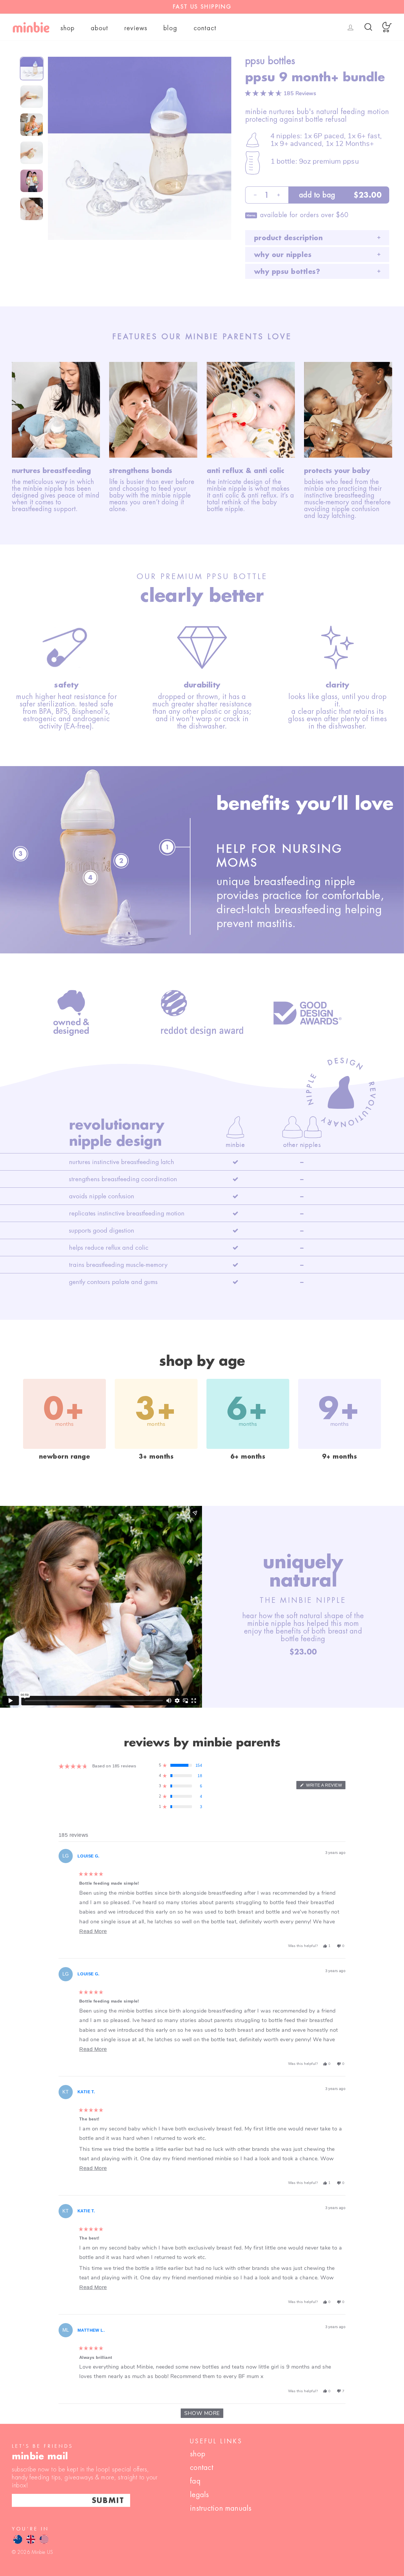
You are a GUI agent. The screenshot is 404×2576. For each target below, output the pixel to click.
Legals (199, 2495)
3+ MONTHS (156, 1456)
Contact (205, 28)
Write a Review (325, 1786)
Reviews (136, 28)
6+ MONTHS (248, 1456)
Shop (68, 28)
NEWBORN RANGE (65, 1456)
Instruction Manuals (221, 2508)
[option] (202, 7)
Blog (171, 28)
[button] (281, 93)
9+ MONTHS (340, 1456)
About (100, 28)
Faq (195, 2481)
